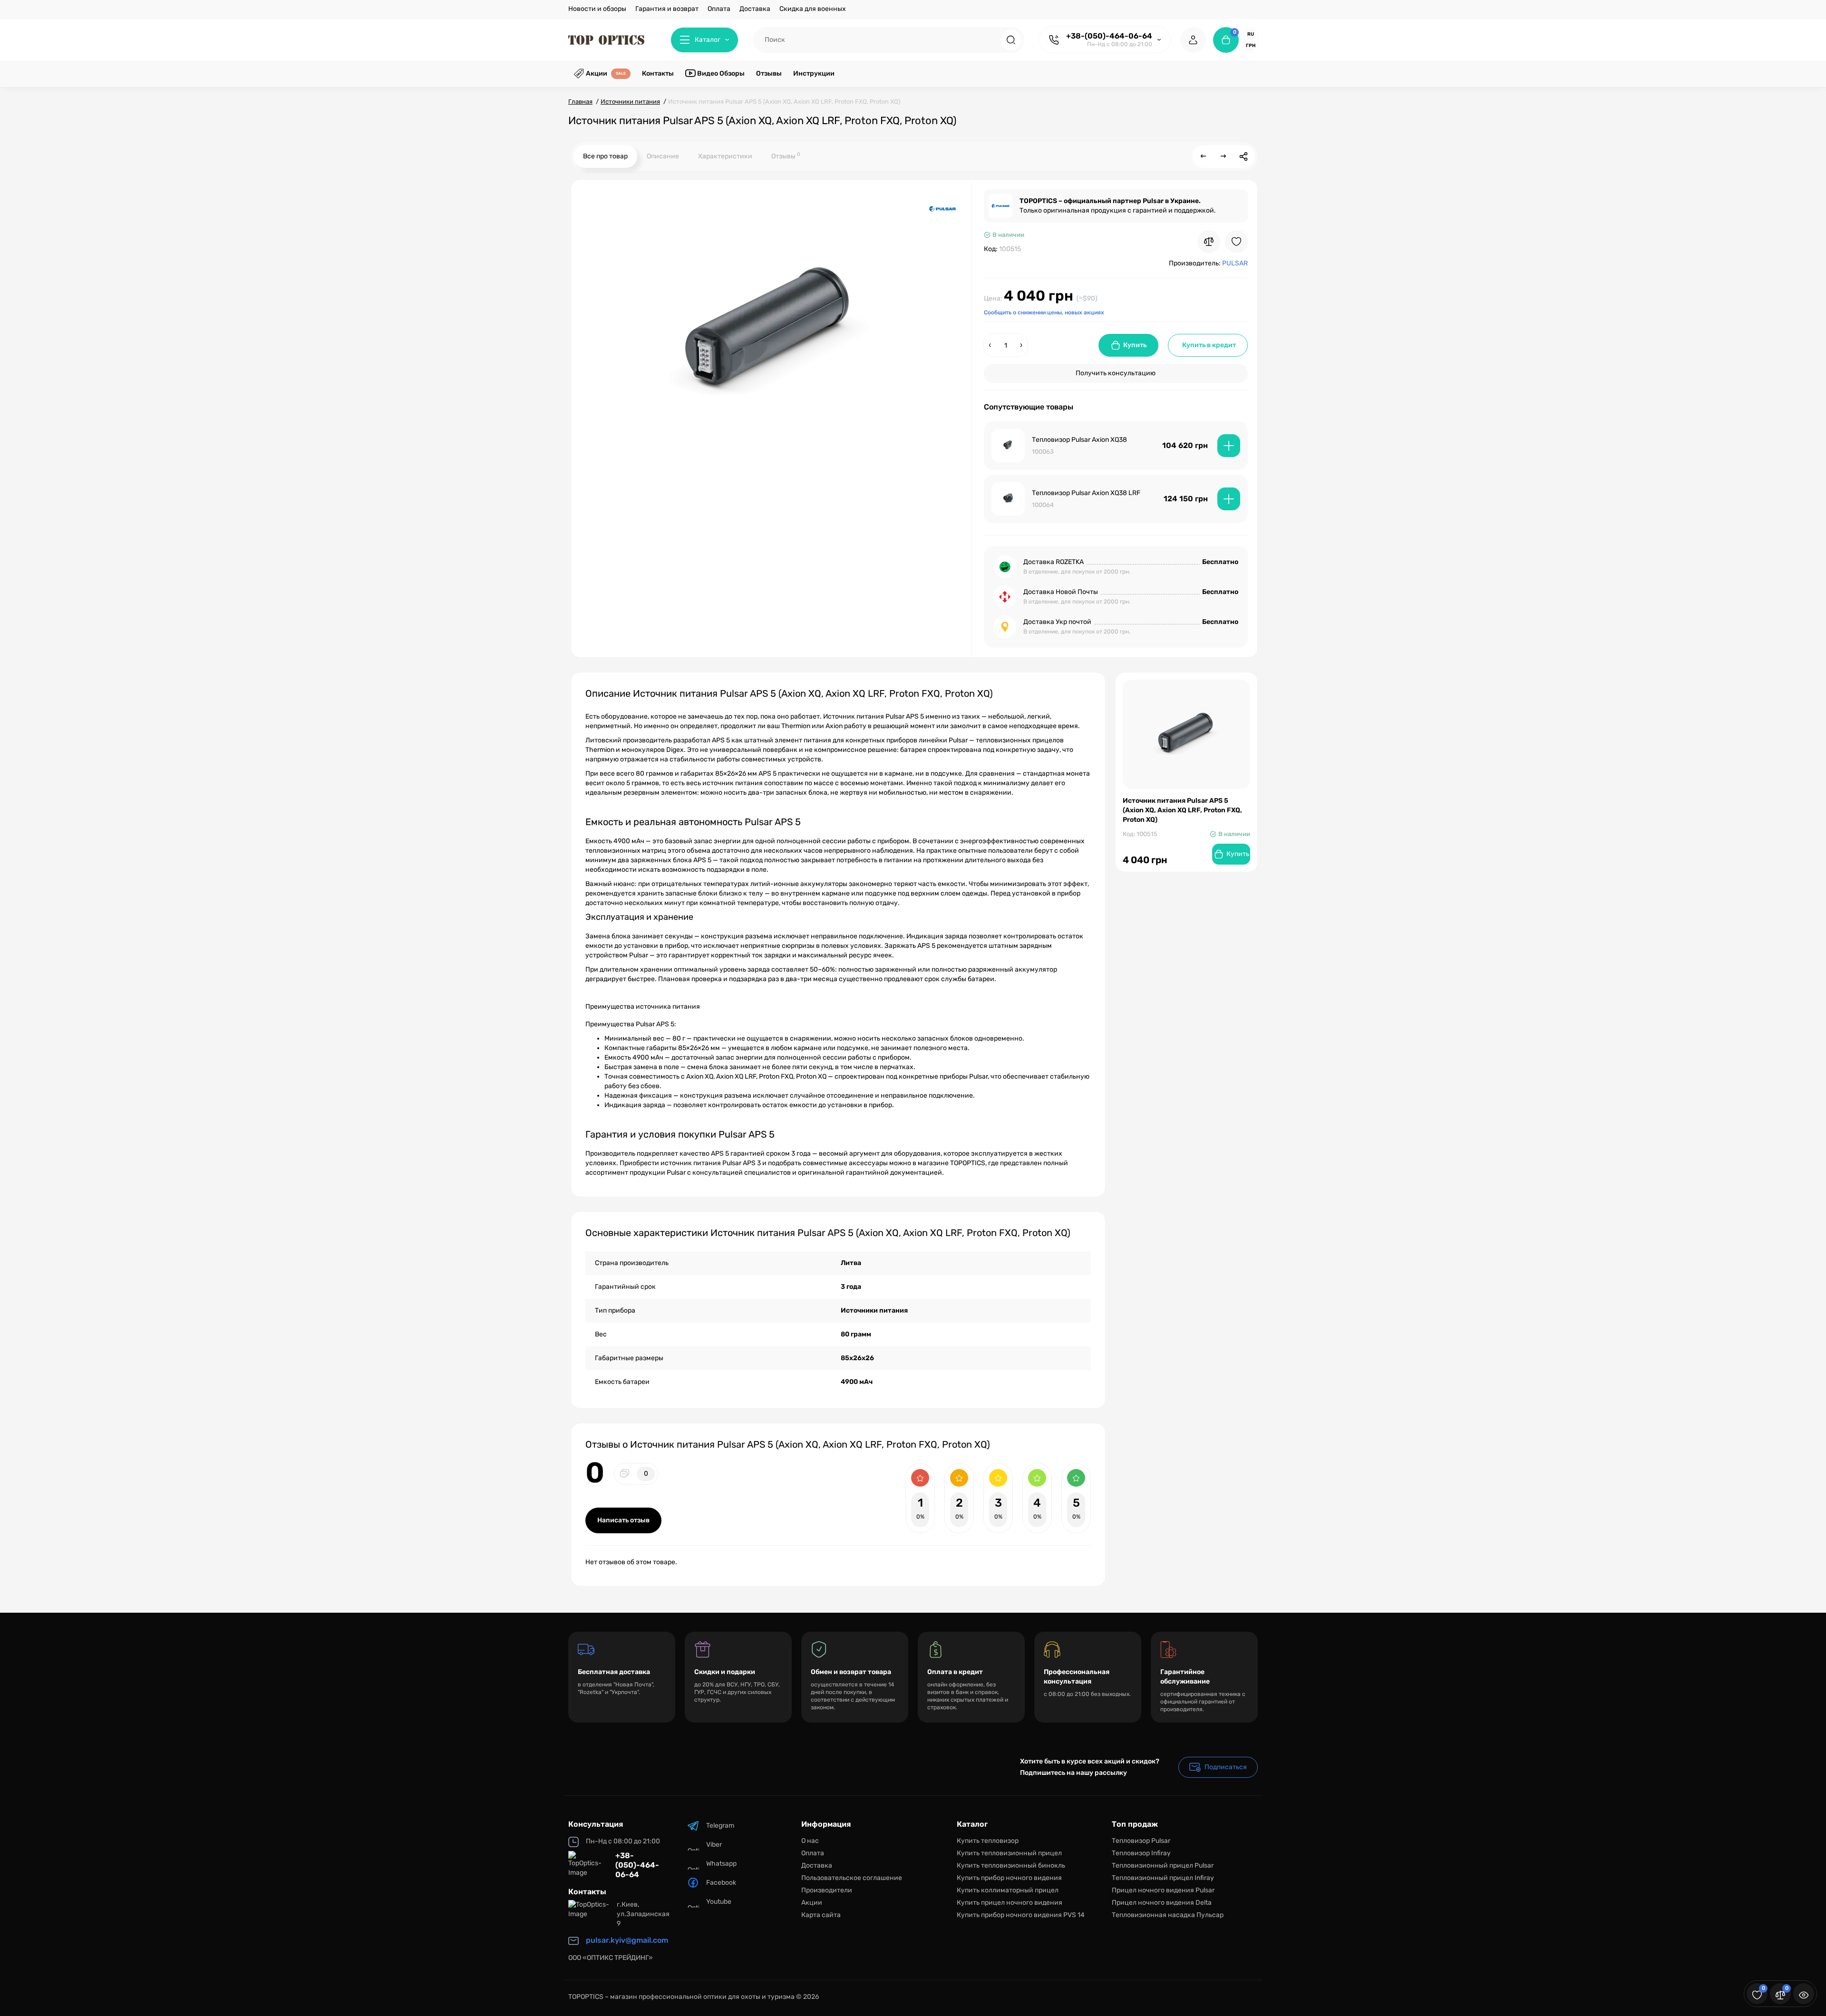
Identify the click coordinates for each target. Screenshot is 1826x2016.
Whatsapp (721, 1864)
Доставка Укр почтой (1057, 622)
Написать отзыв (623, 1520)
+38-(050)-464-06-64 (1109, 36)
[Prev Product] (1204, 156)
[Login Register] (1193, 40)
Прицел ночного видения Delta (1162, 1903)
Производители (827, 1890)
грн (1251, 46)
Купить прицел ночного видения (1010, 1903)
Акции (812, 1903)
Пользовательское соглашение (852, 1878)
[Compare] (1209, 242)
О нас (810, 1841)
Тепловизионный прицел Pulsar (1163, 1865)
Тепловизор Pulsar (1141, 1841)
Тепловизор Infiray (1141, 1853)
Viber (714, 1845)
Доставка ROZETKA (1054, 562)
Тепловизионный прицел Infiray (1163, 1878)
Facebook (721, 1883)
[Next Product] (1224, 156)
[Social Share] (1243, 156)
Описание (663, 156)
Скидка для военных (813, 9)
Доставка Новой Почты (1061, 592)
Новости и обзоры (597, 9)
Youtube (719, 1902)
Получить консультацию (1116, 373)
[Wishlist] (1236, 242)
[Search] (1011, 40)
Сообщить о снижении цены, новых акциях (1044, 312)
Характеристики (725, 156)
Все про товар (605, 156)
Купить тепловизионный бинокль (1011, 1865)
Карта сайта (821, 1915)
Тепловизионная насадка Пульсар (1168, 1915)
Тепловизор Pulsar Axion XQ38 (1079, 440)
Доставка (755, 9)
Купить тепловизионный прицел (1009, 1853)
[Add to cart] (1229, 446)
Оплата (719, 9)
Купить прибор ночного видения (1009, 1878)
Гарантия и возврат (667, 9)
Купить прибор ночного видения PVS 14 (1021, 1915)
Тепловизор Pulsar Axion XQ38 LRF (1086, 493)
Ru (1251, 34)
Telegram (720, 1826)
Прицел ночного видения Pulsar (1163, 1890)
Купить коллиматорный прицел (1008, 1890)
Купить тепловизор (988, 1841)
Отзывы (786, 156)
